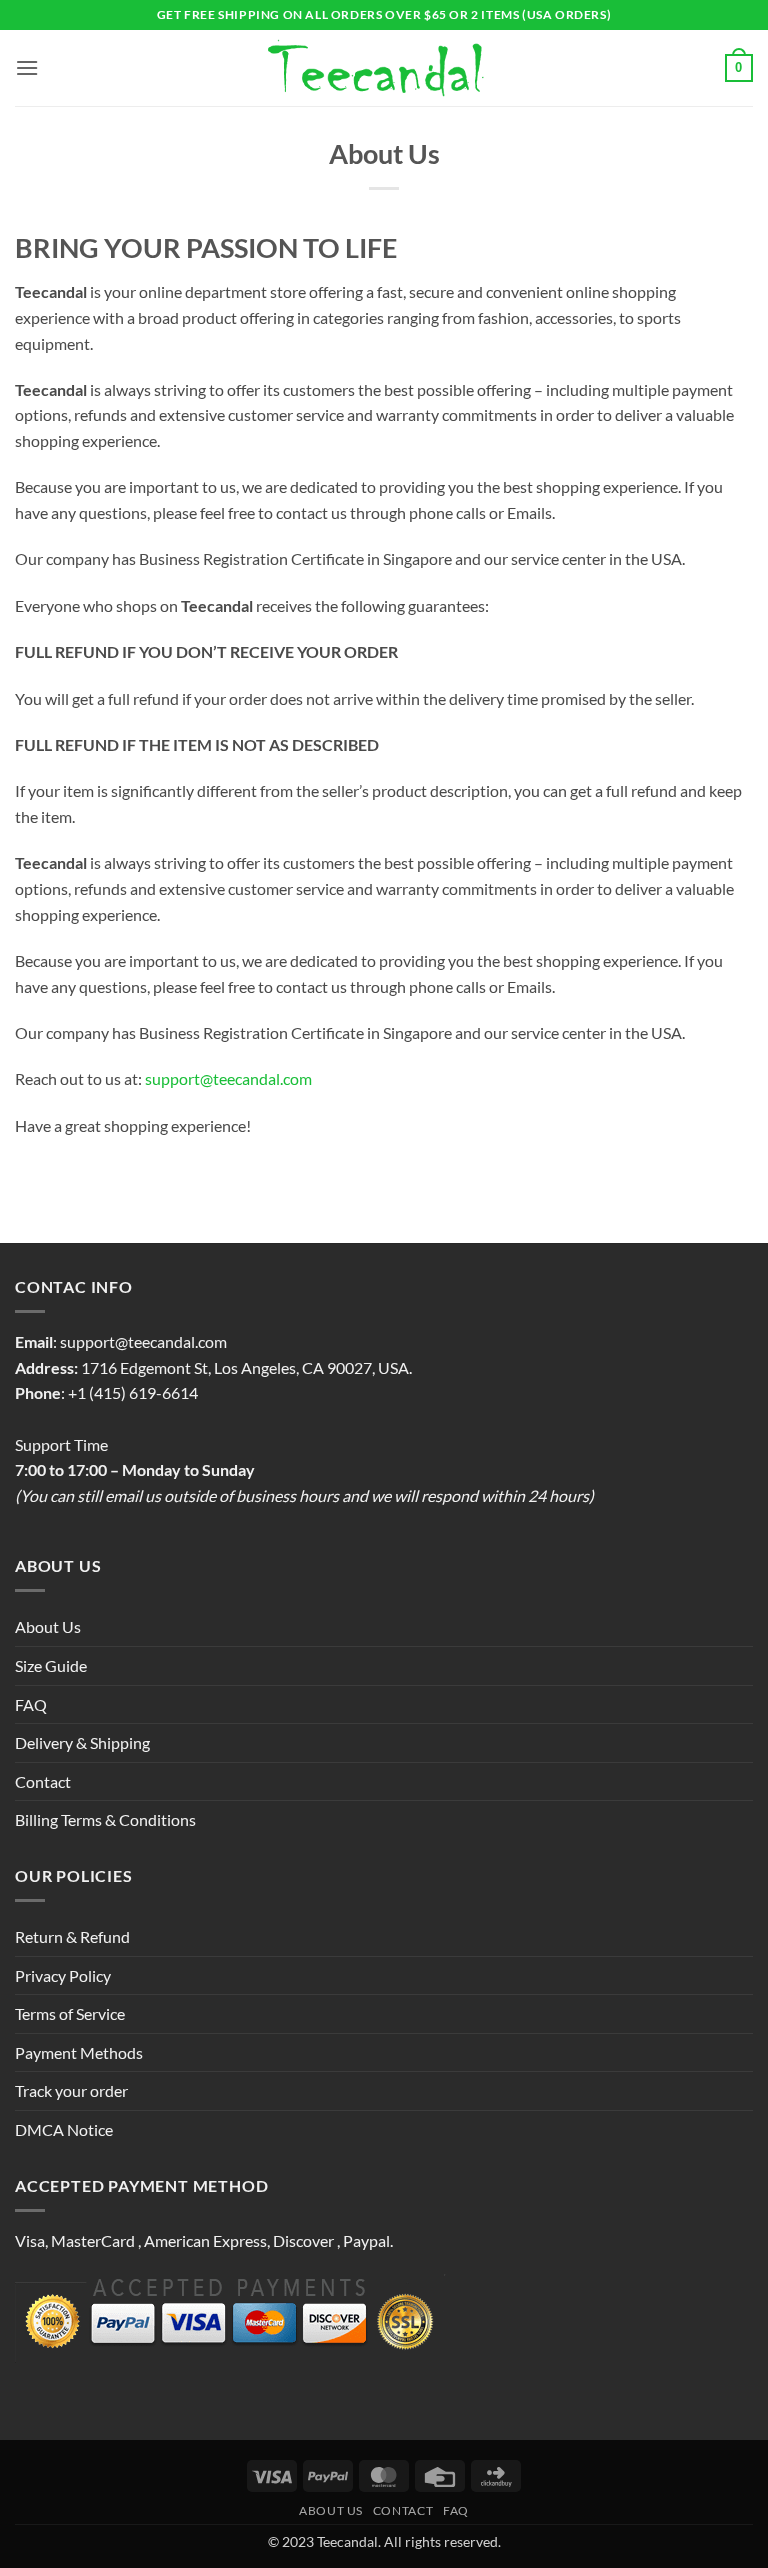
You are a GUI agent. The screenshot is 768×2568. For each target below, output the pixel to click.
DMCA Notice (64, 2129)
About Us (48, 1626)
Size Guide (51, 1665)
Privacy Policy (63, 1975)
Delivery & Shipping (82, 1742)
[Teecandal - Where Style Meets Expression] (384, 68)
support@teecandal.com (228, 1078)
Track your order (71, 2090)
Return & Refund (72, 1936)
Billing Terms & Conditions (105, 1819)
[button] (27, 67)
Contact (43, 1781)
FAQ (31, 1704)
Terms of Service (70, 2013)
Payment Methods (79, 2052)
